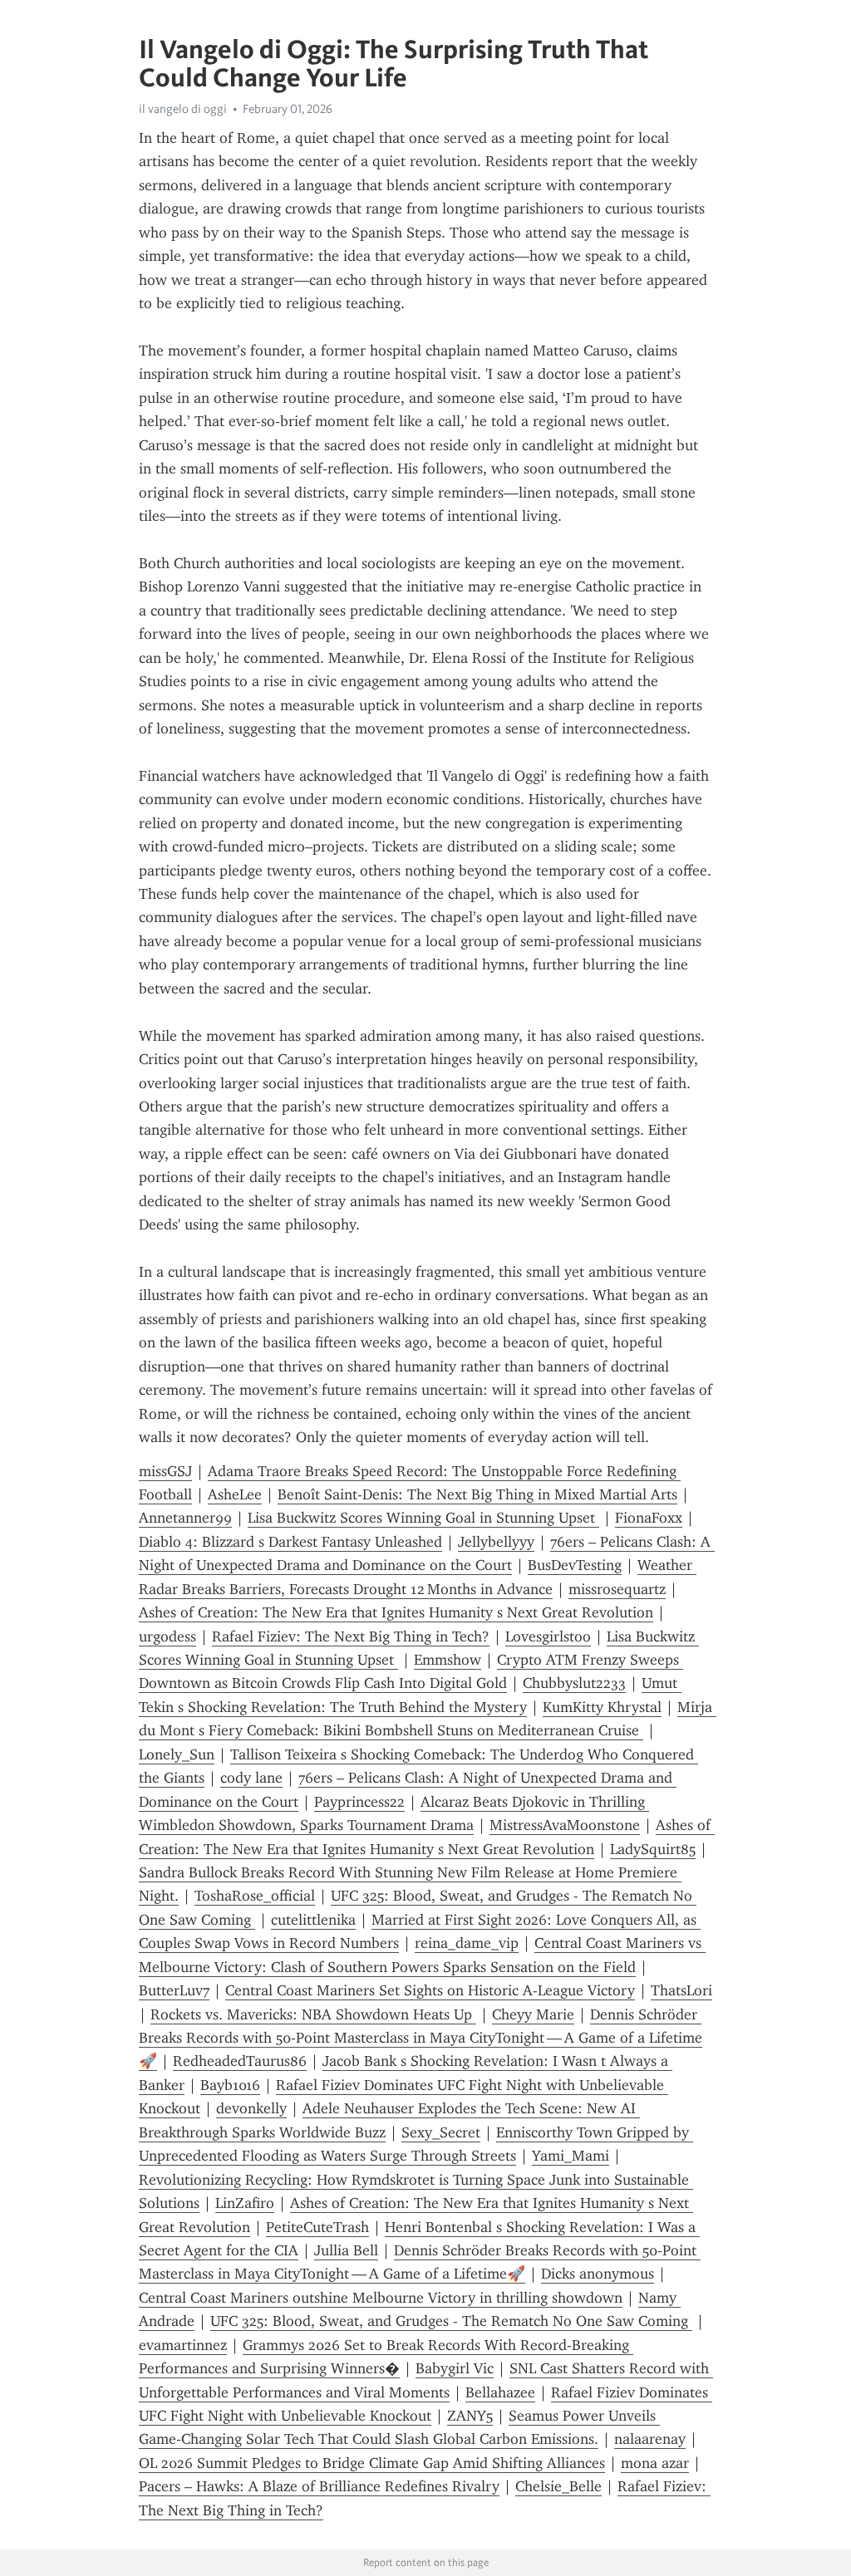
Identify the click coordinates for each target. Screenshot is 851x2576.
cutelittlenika (313, 1920)
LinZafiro (245, 2203)
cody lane (251, 1778)
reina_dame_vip (467, 1943)
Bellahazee (500, 2392)
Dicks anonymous (598, 2274)
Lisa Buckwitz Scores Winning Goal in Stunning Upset (423, 1518)
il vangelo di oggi (183, 109)
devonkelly (251, 2108)
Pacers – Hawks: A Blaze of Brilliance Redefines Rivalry (319, 2486)
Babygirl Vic (455, 2368)
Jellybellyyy (496, 1542)
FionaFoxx (649, 1518)
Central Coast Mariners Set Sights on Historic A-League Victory (430, 1990)
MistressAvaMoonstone (565, 1825)
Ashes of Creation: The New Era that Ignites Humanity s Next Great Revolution (396, 1612)
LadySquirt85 (653, 1849)
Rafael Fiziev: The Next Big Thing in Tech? (351, 1636)
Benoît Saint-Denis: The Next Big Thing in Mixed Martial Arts (477, 1494)
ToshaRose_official (255, 1896)
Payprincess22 (359, 1802)
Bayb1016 (230, 2085)
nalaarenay (650, 2439)
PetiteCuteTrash (317, 2227)
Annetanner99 (185, 1518)
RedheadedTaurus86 (240, 2061)
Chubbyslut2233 (574, 1683)
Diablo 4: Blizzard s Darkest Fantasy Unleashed (290, 1542)
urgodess (167, 1636)
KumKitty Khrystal (602, 1707)
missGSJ (165, 1471)
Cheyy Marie (533, 2014)
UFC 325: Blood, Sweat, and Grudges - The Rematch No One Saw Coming (451, 2321)
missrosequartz (617, 1589)
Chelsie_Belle (558, 2486)
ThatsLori (681, 1990)
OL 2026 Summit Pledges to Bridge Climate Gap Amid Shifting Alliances (372, 2463)
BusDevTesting (575, 1565)
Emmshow (448, 1660)
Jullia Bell (346, 2250)
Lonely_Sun (177, 1754)
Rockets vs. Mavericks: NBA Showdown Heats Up (313, 2014)
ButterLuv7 (174, 1990)
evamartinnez (183, 2345)
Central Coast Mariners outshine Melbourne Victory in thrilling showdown (381, 2298)
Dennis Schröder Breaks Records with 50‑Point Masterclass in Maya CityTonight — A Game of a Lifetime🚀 (421, 2038)
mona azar (655, 2463)
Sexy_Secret (441, 2132)
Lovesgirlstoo (548, 1636)
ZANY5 (470, 2416)
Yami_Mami (571, 2156)
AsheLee (235, 1494)
